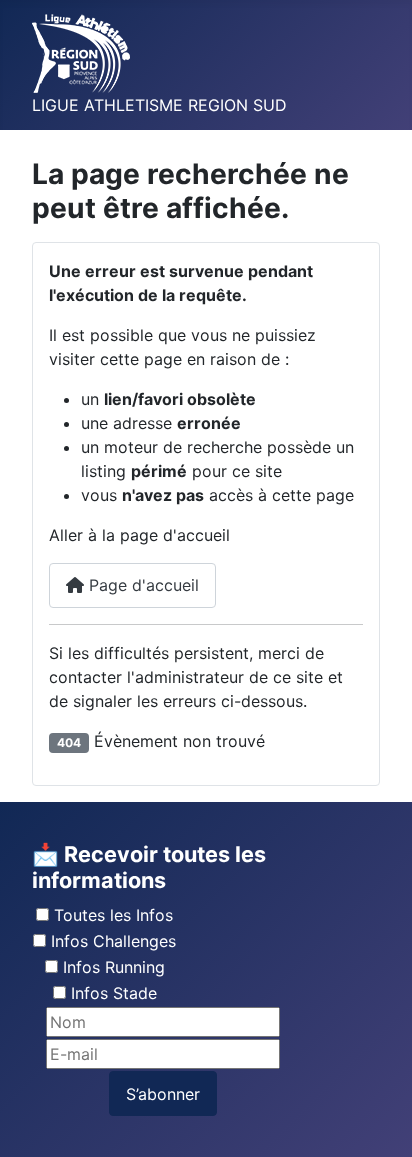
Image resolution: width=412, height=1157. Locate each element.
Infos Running (114, 967)
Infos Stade (114, 993)
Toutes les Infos (113, 915)
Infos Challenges (113, 941)
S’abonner (163, 1094)
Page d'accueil (141, 585)
